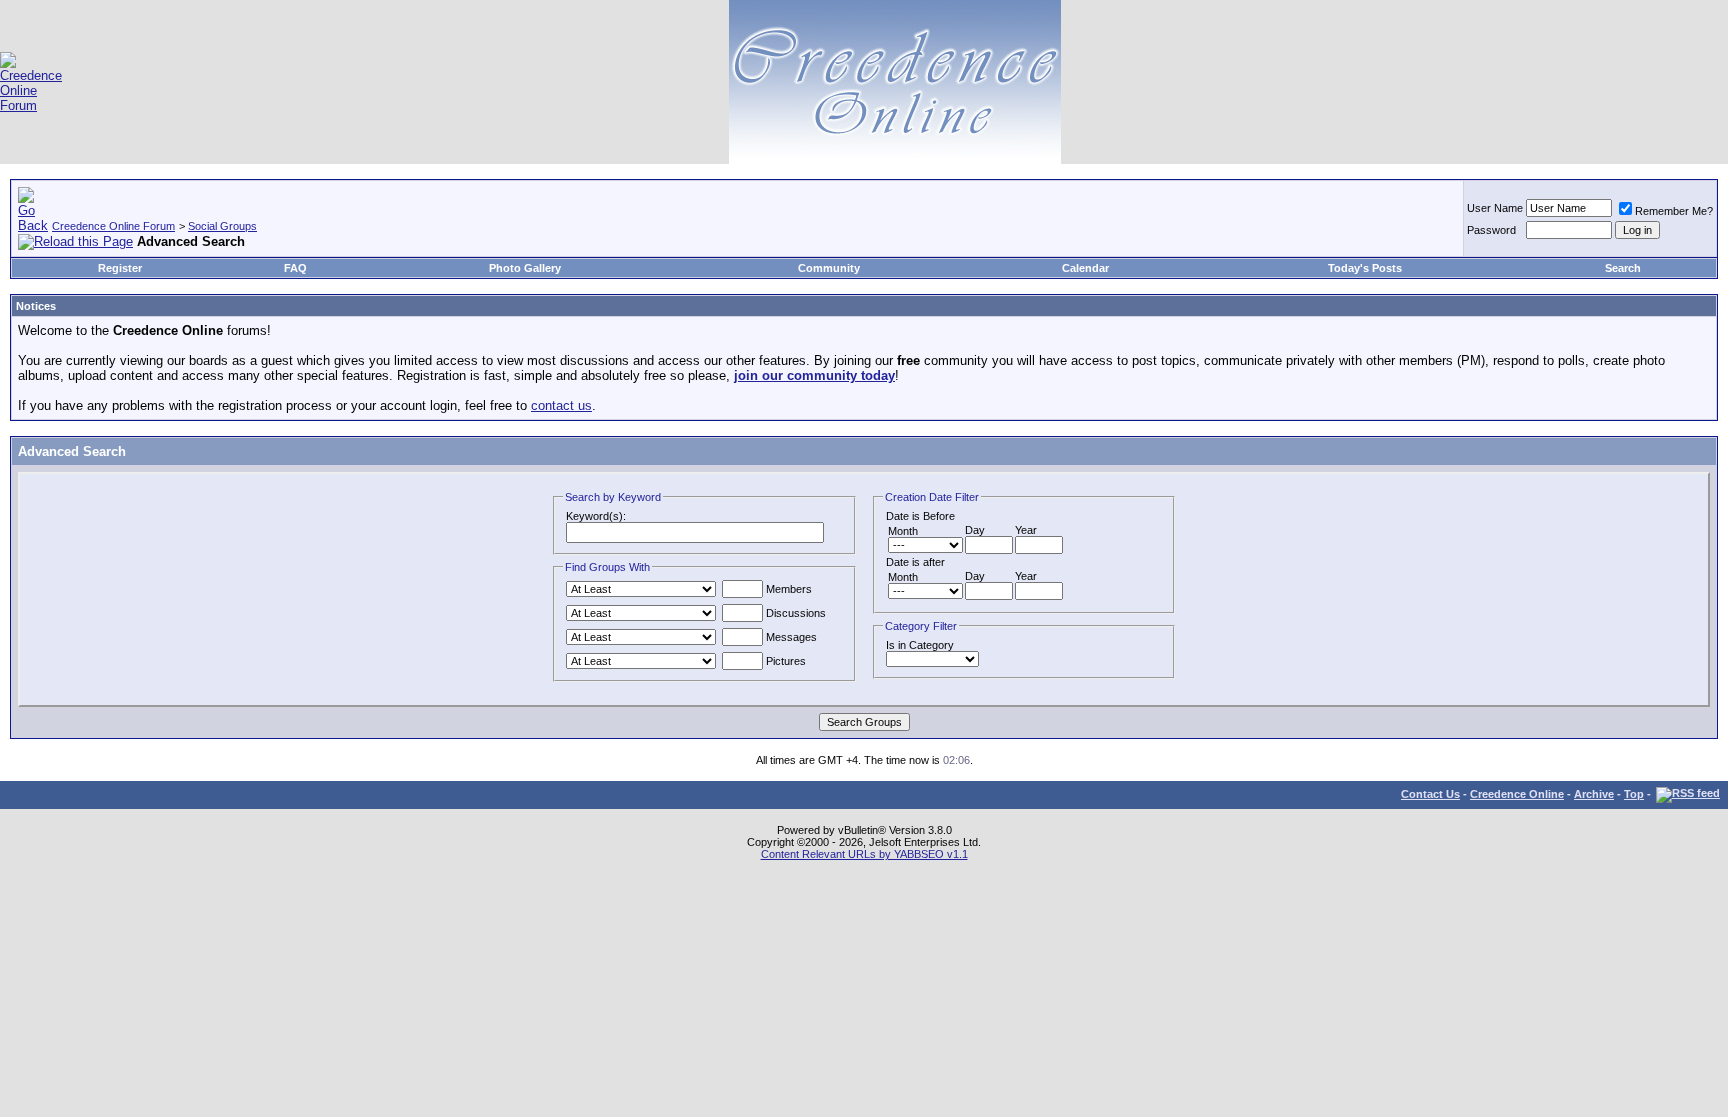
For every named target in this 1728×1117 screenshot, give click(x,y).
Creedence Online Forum (113, 226)
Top (1634, 794)
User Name (1495, 208)
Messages (790, 637)
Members (787, 589)
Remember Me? (1674, 211)
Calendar (1085, 268)
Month (903, 531)
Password (1491, 230)
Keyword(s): (596, 516)
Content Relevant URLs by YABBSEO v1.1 (864, 854)
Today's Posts (1365, 268)
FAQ (295, 268)
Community (829, 268)
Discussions (794, 613)
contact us (561, 405)
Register (120, 268)
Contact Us (1430, 794)
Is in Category (920, 645)
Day (975, 530)
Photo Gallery (525, 268)
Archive (1594, 794)
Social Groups (222, 226)
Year (1026, 530)
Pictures (784, 661)
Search (1623, 268)
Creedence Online (1517, 794)
